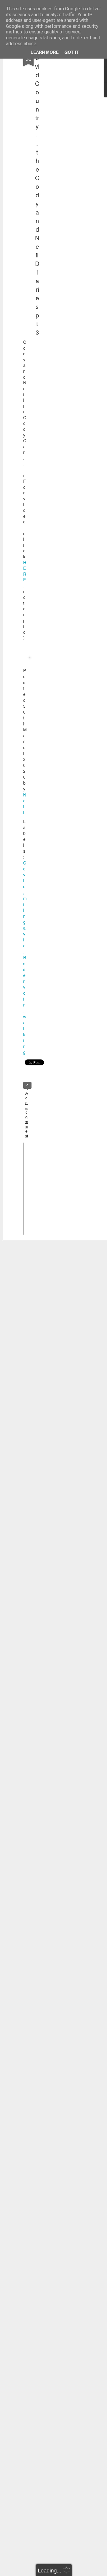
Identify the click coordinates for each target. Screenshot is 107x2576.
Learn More (45, 52)
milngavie (25, 922)
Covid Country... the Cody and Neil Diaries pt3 (37, 191)
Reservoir (25, 981)
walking (25, 1034)
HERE (25, 571)
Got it (72, 52)
